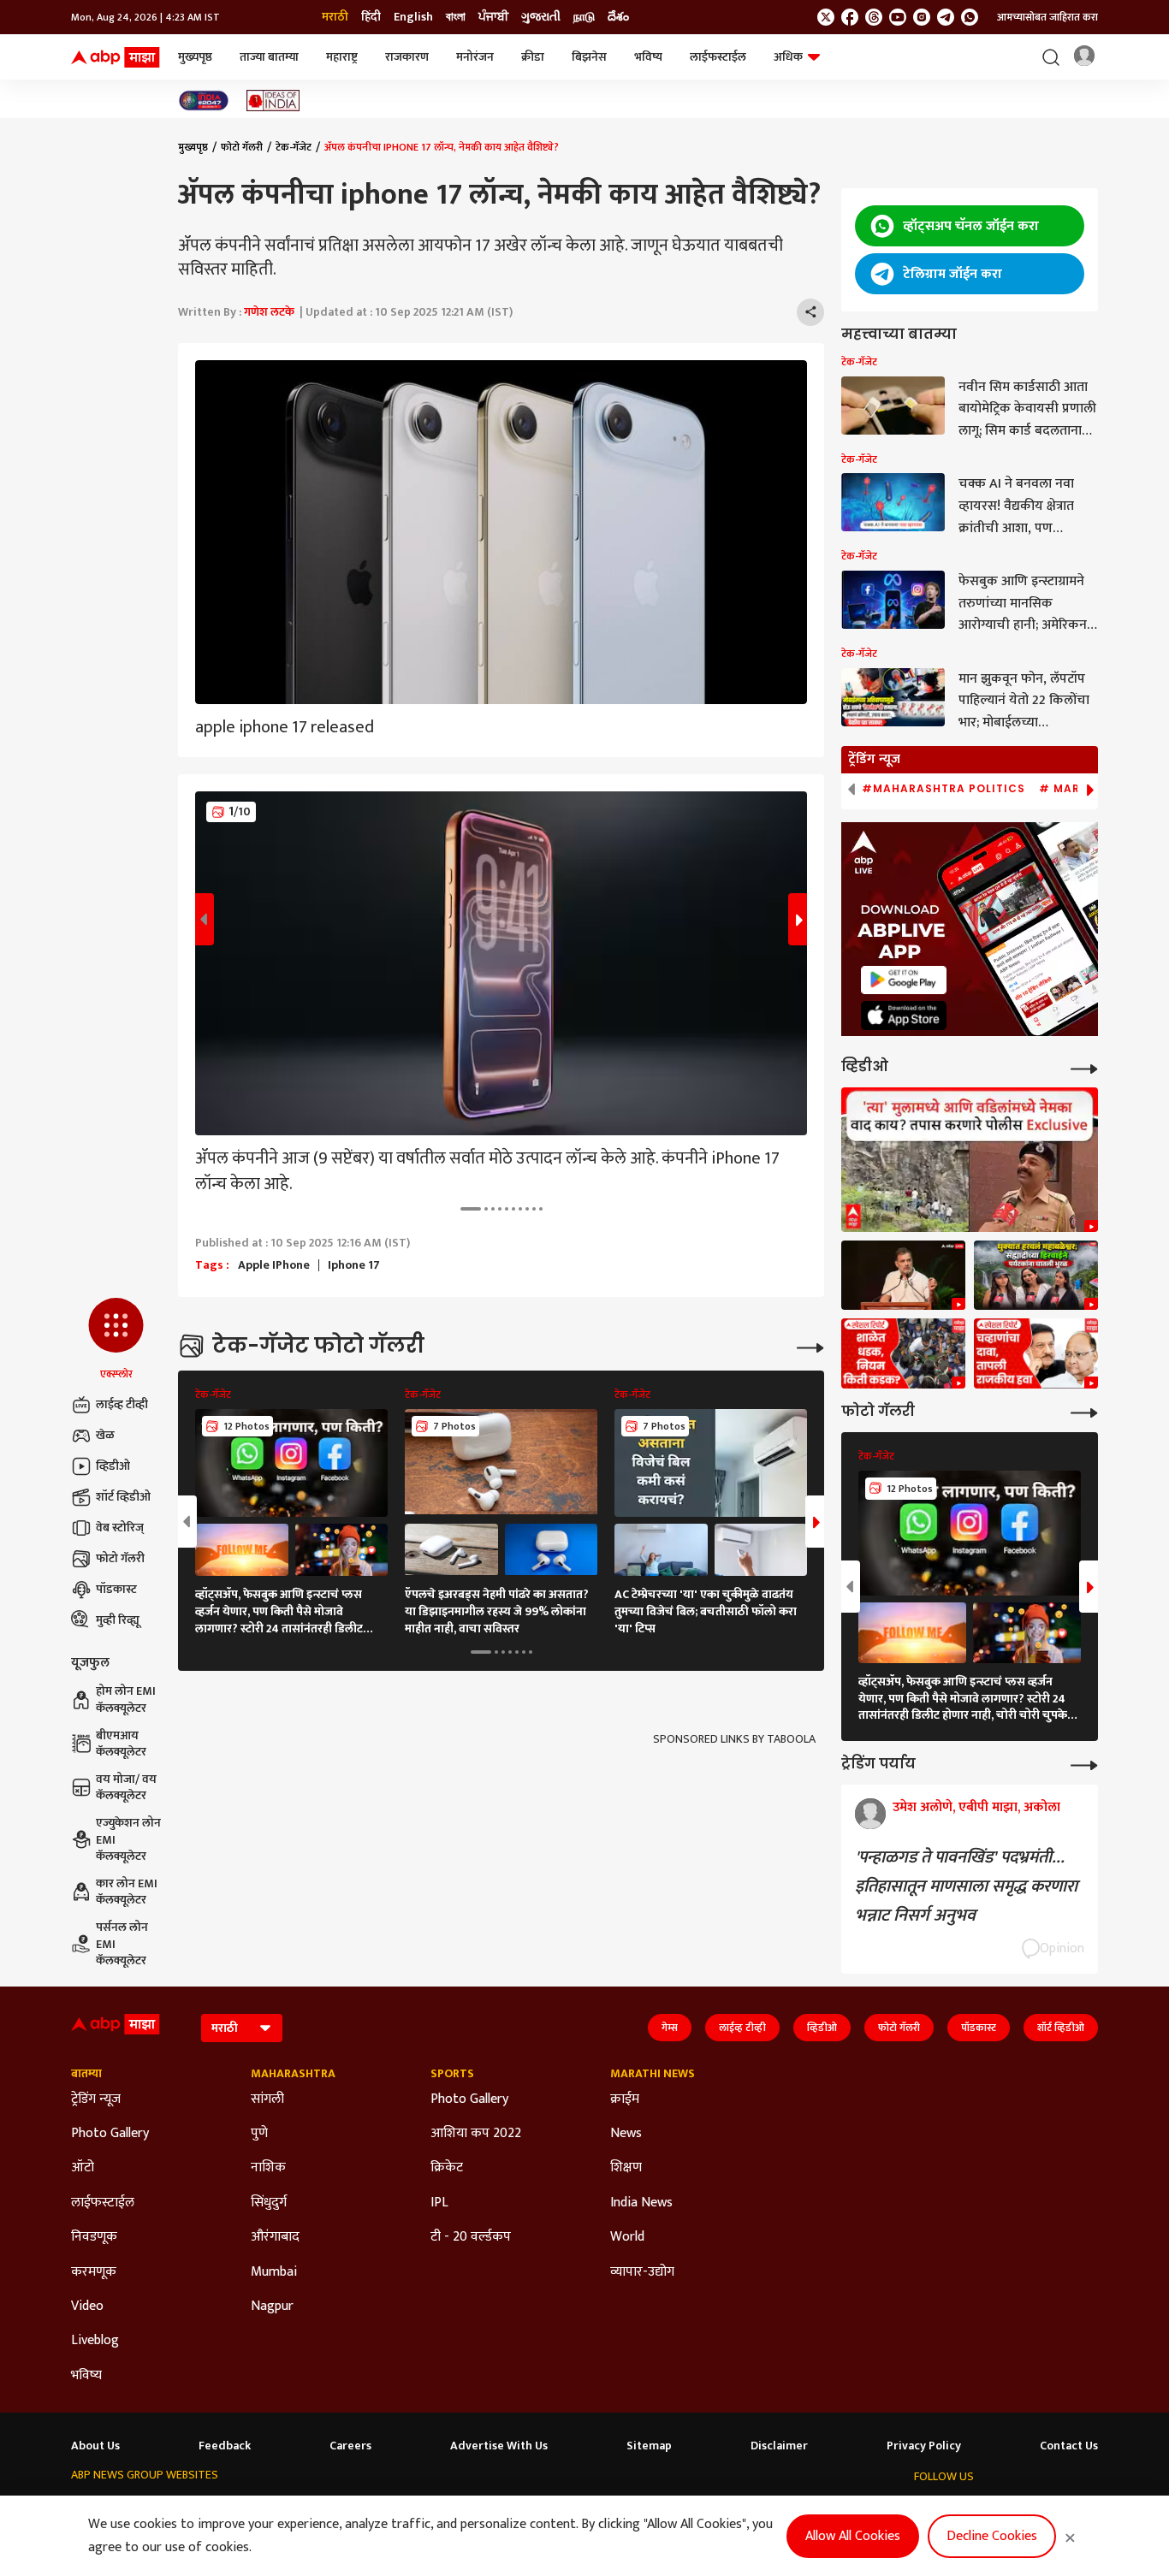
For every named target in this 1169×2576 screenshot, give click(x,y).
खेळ (105, 1435)
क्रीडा (533, 57)
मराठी (335, 17)
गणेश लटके (269, 312)
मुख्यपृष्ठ (195, 57)
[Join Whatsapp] (970, 17)
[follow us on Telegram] (946, 17)
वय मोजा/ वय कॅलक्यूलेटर (126, 1788)
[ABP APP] (904, 980)
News (626, 2134)
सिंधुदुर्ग (269, 2203)
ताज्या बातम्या (269, 57)
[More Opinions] (1084, 1764)
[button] (116, 1340)
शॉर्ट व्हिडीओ (123, 1497)
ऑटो (83, 2168)
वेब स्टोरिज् (120, 1528)
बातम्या (86, 2074)
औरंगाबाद (275, 2237)
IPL (439, 2203)
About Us (95, 2446)
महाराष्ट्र (342, 57)
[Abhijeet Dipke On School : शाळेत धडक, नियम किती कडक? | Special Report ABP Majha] (903, 1353)
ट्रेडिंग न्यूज (96, 2099)
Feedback (225, 2446)
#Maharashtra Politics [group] (944, 789)
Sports (452, 2074)
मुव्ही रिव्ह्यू (118, 1620)
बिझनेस (589, 57)
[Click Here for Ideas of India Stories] (273, 101)
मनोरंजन (475, 57)
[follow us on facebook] (850, 17)
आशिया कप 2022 (476, 2134)
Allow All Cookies (853, 2536)
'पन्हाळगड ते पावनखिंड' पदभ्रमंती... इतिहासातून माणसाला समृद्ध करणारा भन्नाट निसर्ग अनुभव (966, 1886)
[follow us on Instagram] (922, 17)
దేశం (618, 17)
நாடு (584, 17)
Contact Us (1069, 2446)
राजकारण (407, 57)
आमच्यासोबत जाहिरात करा (1047, 17)
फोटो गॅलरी (120, 1558)
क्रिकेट (447, 2168)
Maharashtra (293, 2074)
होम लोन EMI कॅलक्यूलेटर (126, 1700)
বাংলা (456, 17)
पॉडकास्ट (116, 1589)
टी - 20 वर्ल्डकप (471, 2237)
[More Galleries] (810, 1346)
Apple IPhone (274, 1265)
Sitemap (649, 2446)
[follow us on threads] (874, 17)
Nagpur (272, 2307)
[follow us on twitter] (826, 17)
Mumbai (274, 2272)
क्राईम (625, 2099)
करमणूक (94, 2272)
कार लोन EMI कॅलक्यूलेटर (127, 1892)
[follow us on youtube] (898, 17)
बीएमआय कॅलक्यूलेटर (121, 1744)
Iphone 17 (354, 1265)
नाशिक (268, 2168)
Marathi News (653, 2074)
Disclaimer (779, 2446)
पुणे (259, 2134)
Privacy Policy (924, 2446)
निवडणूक (94, 2237)
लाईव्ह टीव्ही (122, 1404)
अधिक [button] (788, 57)
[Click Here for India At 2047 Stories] (204, 101)
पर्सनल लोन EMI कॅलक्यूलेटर (122, 1944)
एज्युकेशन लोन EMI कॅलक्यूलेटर (128, 1840)
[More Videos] (1084, 1067)
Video (87, 2307)
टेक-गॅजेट (294, 147)
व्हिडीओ (113, 1466)
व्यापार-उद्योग (642, 2272)
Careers (350, 2446)
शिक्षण (626, 2168)
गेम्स (670, 2028)
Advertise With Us (499, 2446)
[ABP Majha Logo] (116, 57)
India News (641, 2203)
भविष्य (648, 57)
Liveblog (95, 2341)
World (627, 2237)
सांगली (267, 2099)
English (413, 17)
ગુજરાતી (541, 17)
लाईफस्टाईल (718, 57)
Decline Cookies (992, 2536)
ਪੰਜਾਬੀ (493, 17)
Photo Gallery (110, 2134)
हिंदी (371, 17)
